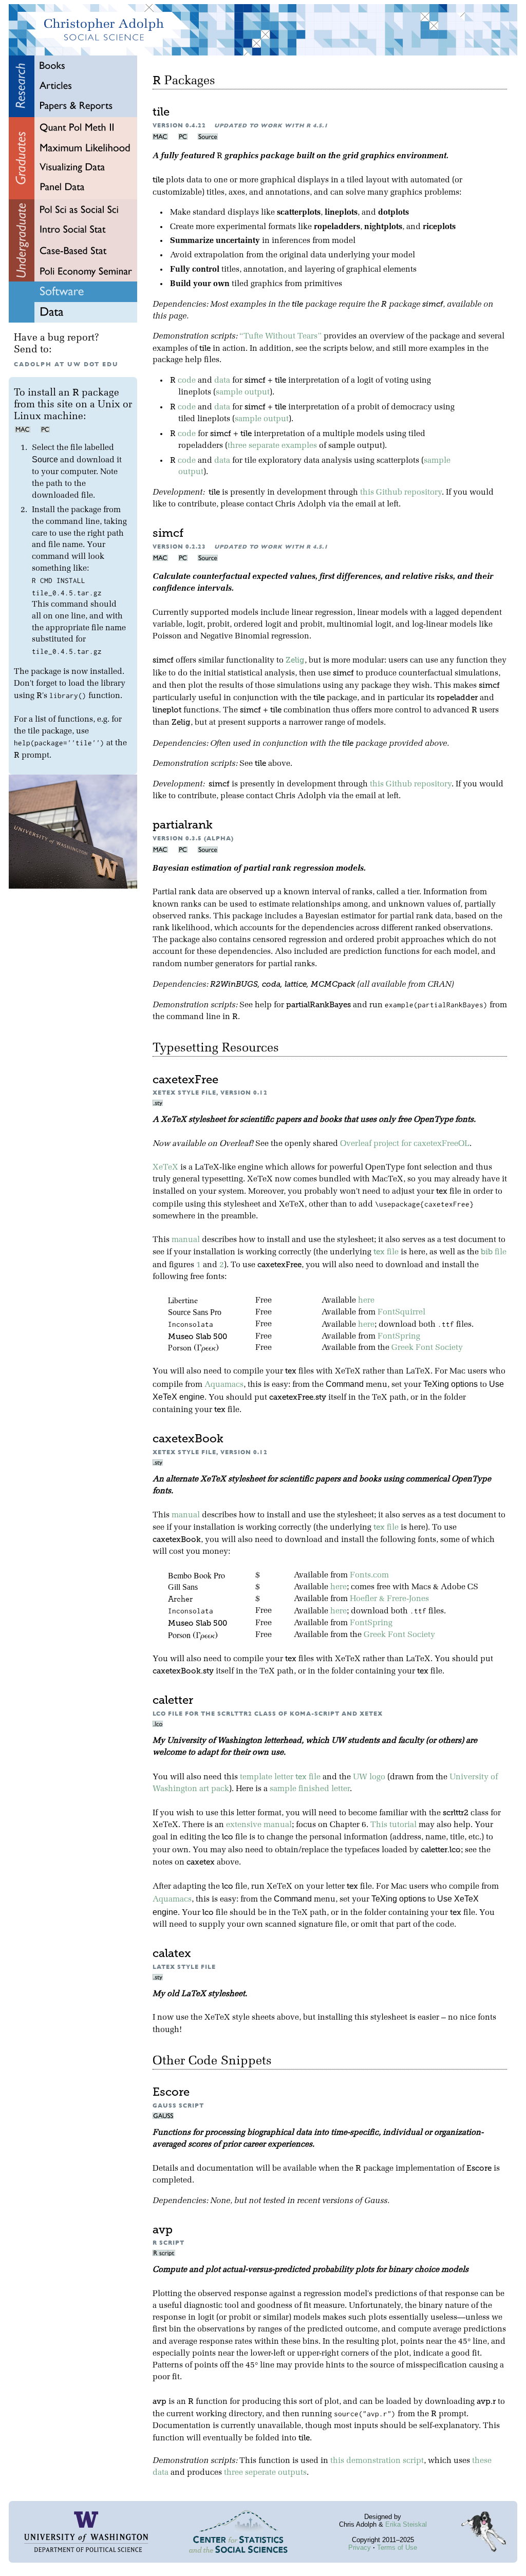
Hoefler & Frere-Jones (389, 1599)
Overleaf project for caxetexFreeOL (405, 1144)
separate (264, 446)
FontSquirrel (401, 1312)
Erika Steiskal (406, 2524)
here (366, 1301)
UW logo (369, 1777)
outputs (292, 2473)
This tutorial (393, 1825)
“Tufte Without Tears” (280, 336)
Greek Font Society (427, 1348)
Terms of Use (397, 2547)
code (187, 381)
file (386, 1252)
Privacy (360, 2547)
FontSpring (399, 1337)
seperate (260, 2473)
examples (299, 446)
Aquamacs (224, 1385)
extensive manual (259, 1825)
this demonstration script (377, 2461)
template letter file (280, 1777)
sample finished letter (310, 1789)
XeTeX (165, 1168)
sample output (243, 392)
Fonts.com (369, 1575)
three (237, 446)
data (222, 381)
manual (186, 1240)
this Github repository (401, 493)
